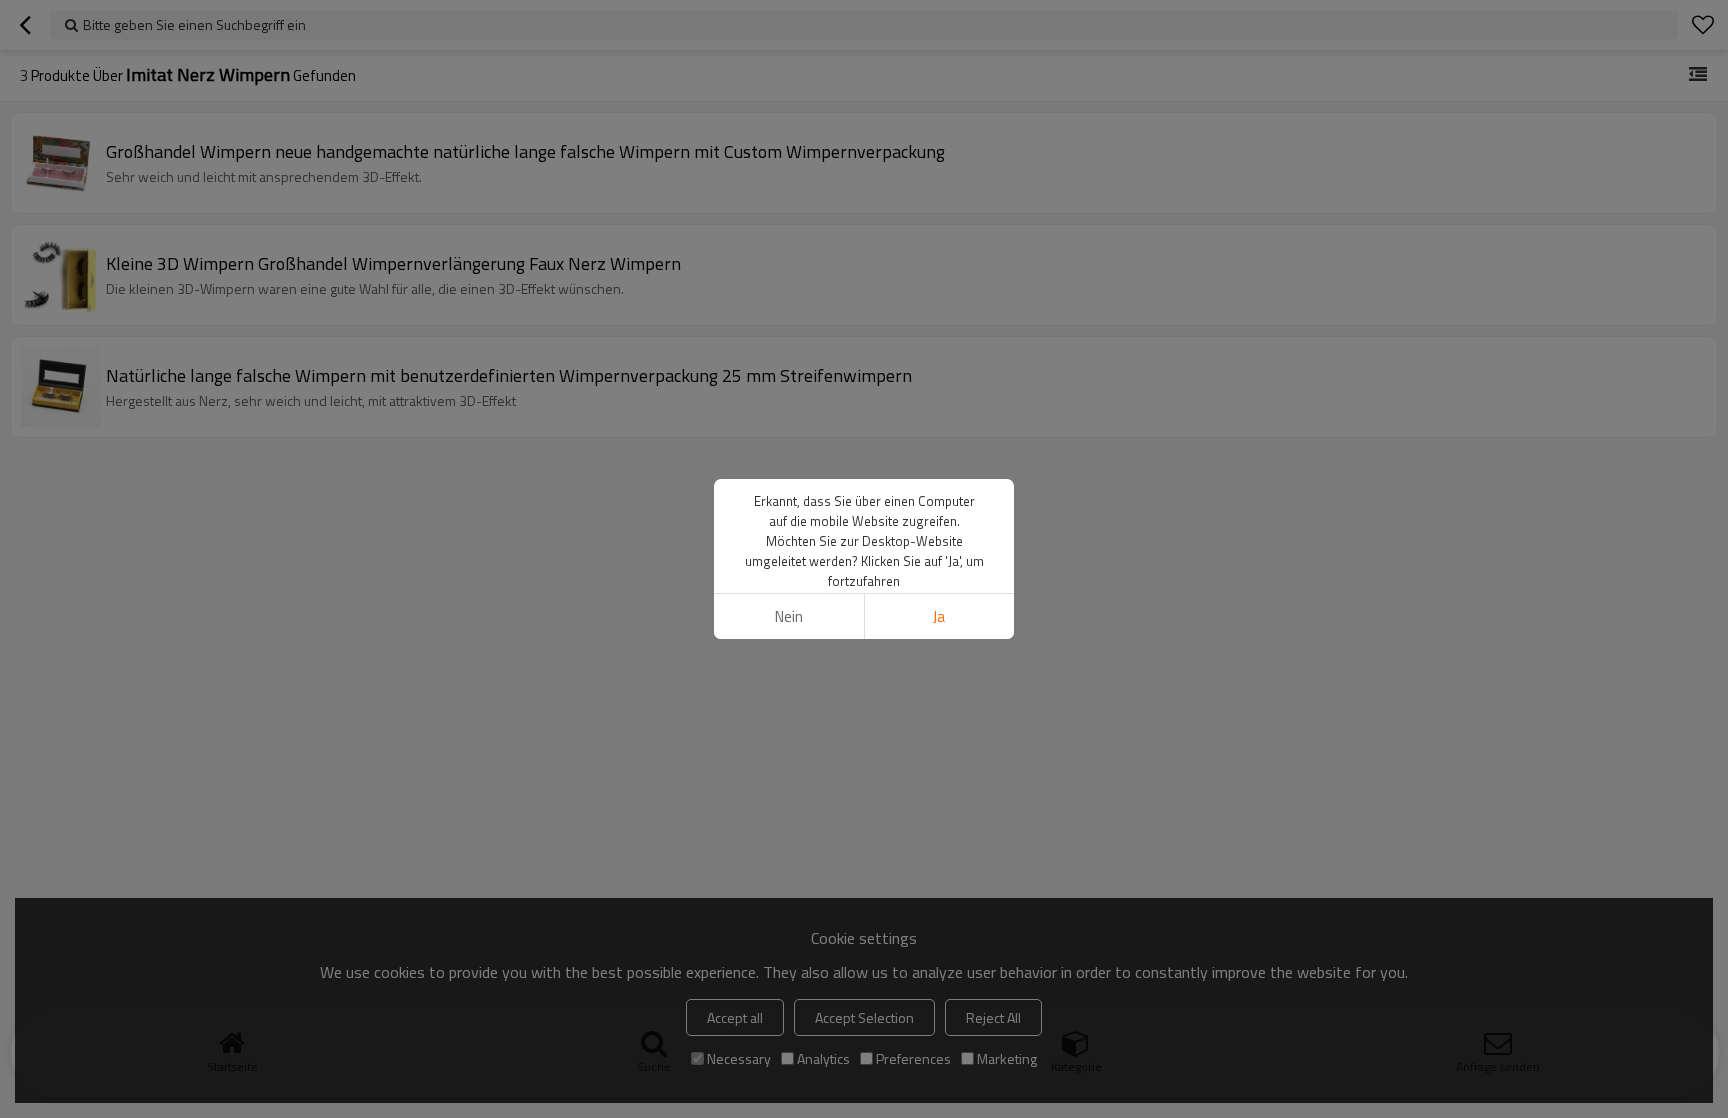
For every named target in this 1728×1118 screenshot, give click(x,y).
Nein (789, 616)
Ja (939, 616)
